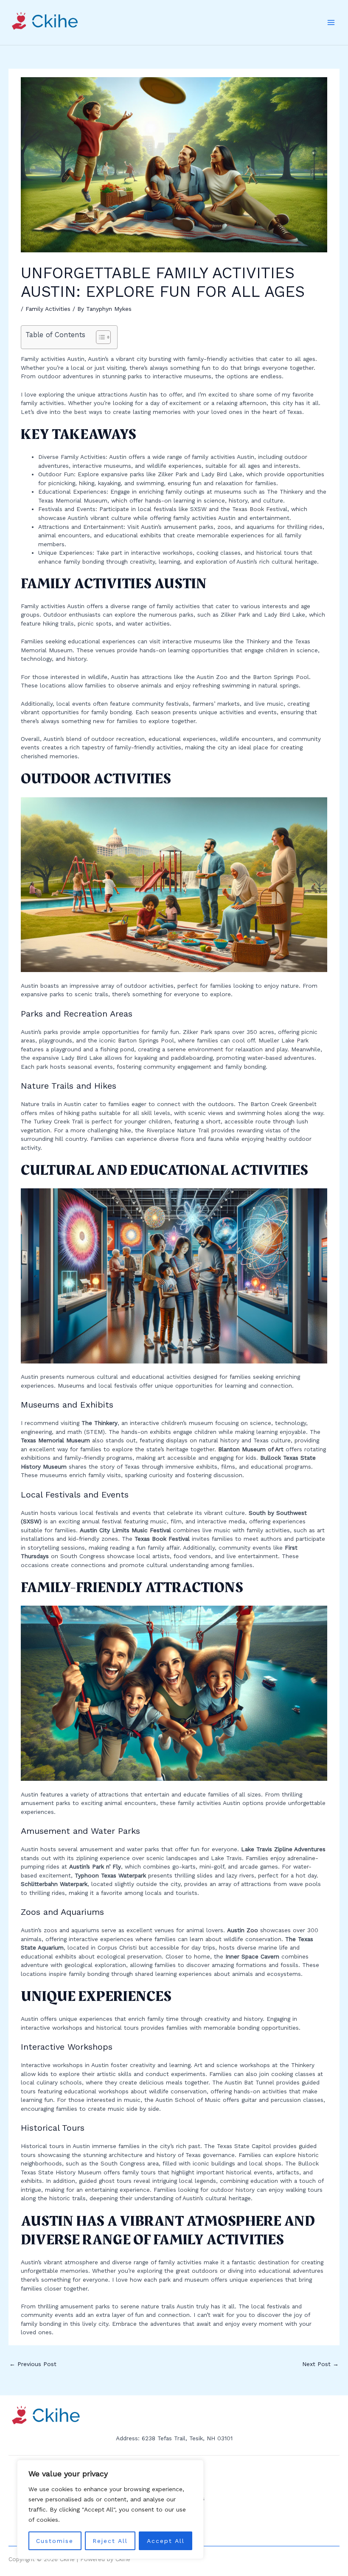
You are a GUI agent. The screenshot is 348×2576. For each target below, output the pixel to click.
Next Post (320, 2364)
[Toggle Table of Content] (99, 337)
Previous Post (33, 2364)
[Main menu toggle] (331, 23)
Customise (55, 2541)
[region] (110, 2509)
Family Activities (48, 309)
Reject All (110, 2541)
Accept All (166, 2541)
